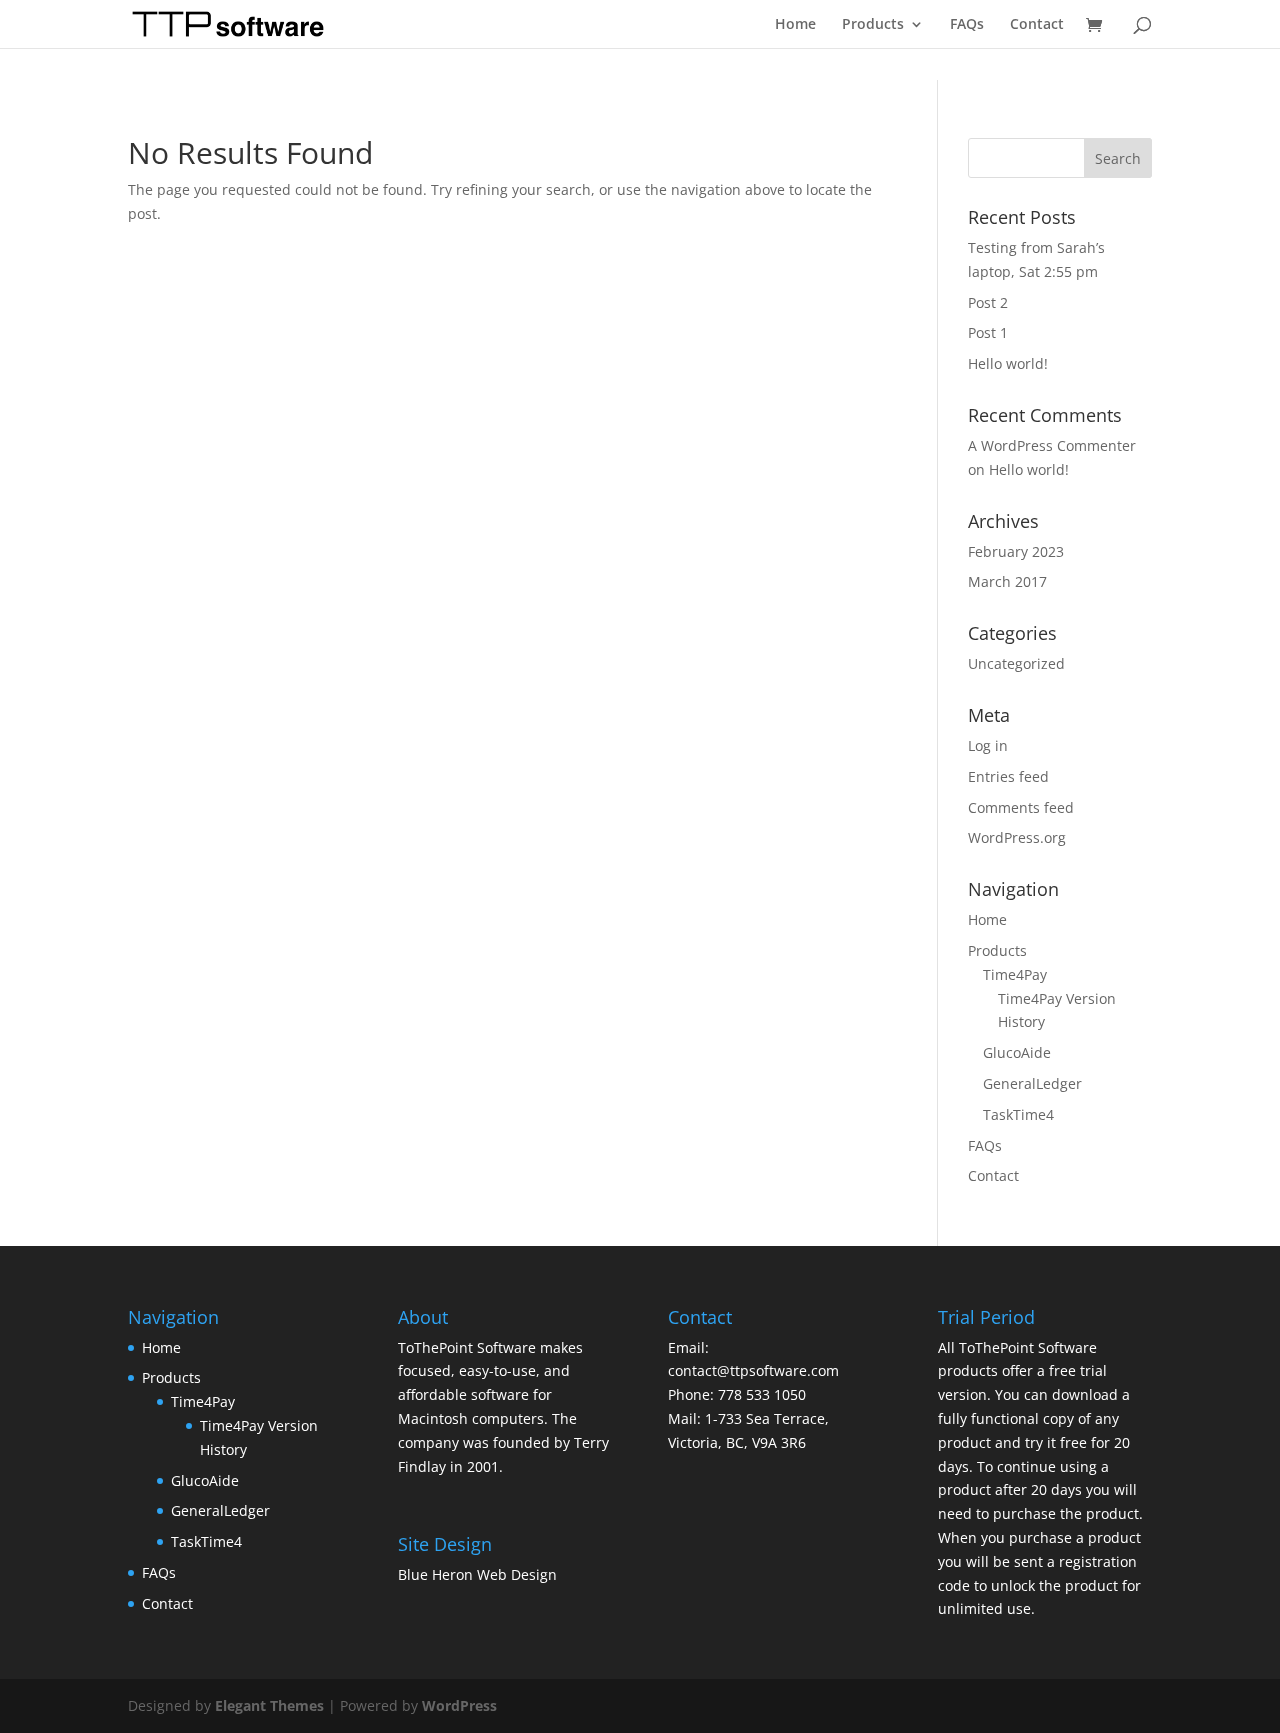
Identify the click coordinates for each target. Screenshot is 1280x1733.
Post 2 (988, 302)
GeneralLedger (1032, 1083)
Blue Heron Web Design (477, 1574)
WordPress (459, 1705)
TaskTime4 (1018, 1114)
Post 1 (988, 332)
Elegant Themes (269, 1705)
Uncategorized (1016, 663)
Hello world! (1008, 363)
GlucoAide (1017, 1052)
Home (795, 25)
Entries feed (1008, 776)
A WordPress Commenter (1052, 445)
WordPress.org (1017, 837)
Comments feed (1021, 807)
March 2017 (1007, 581)
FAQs (967, 25)
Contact (1037, 25)
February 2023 (1016, 551)
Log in (988, 745)
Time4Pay (1015, 974)
